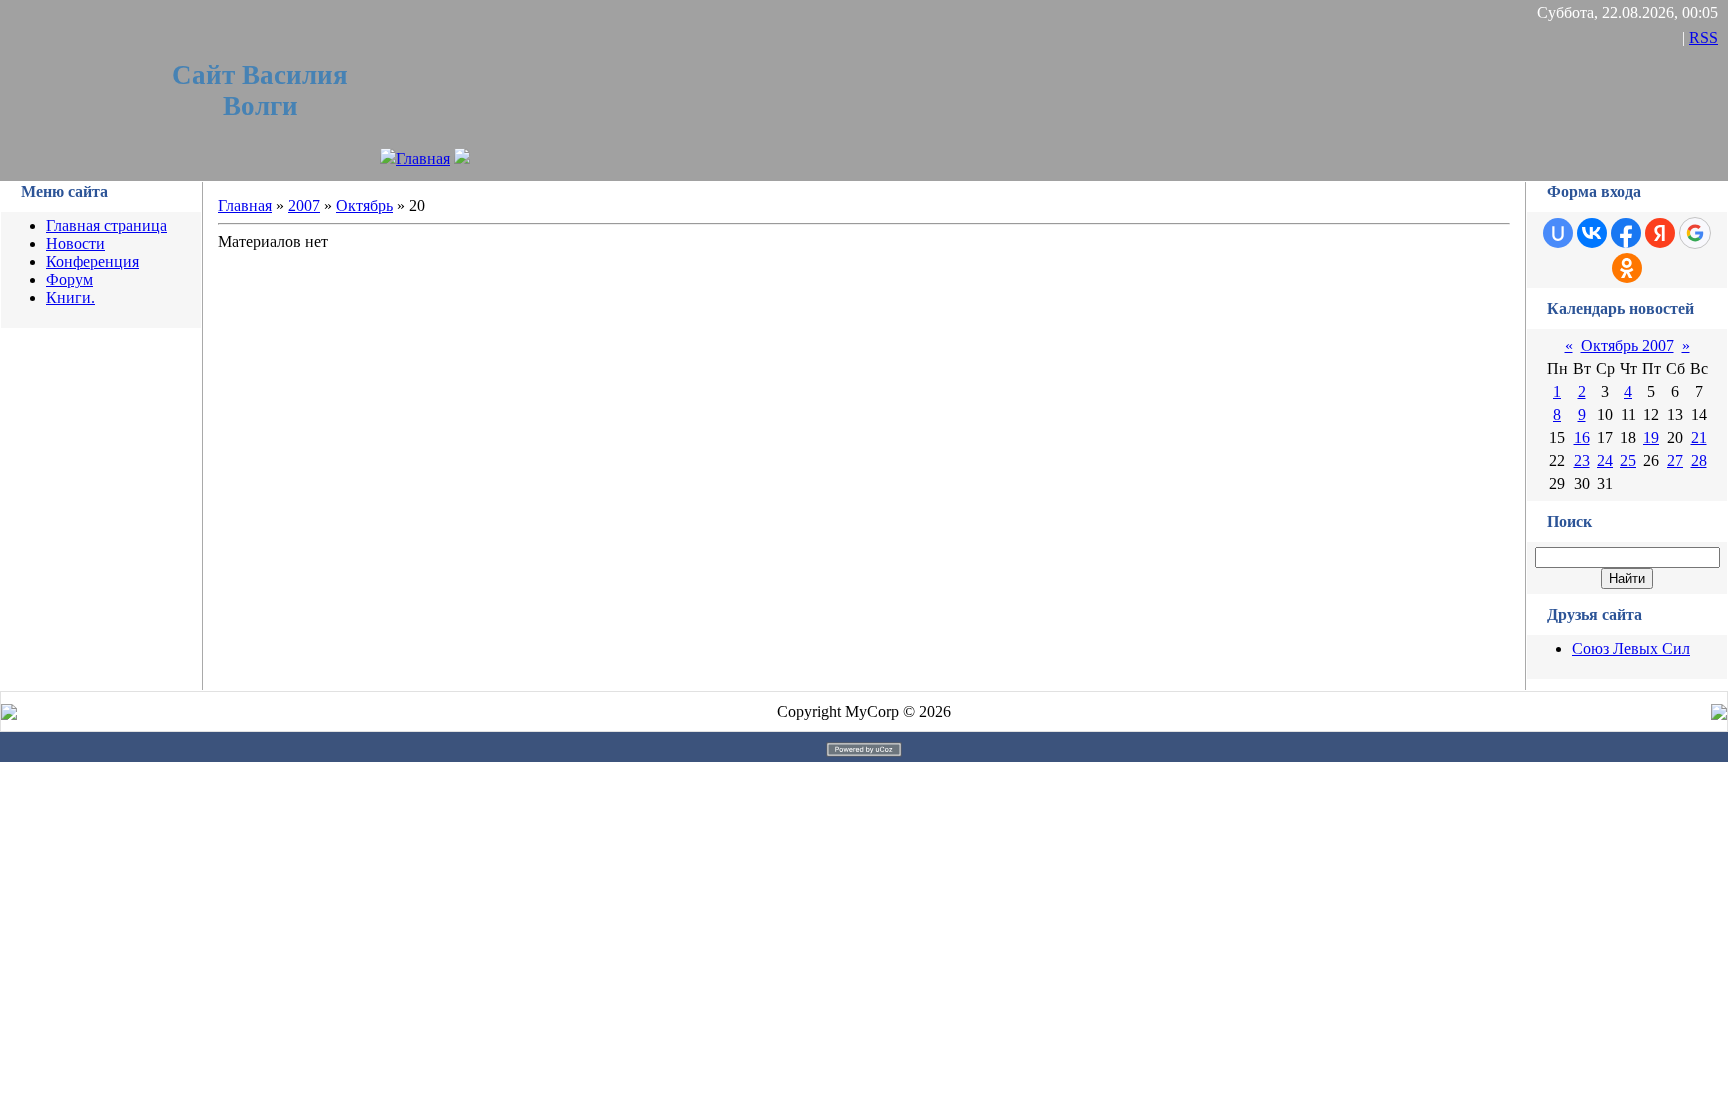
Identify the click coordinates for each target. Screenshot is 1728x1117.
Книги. (70, 297)
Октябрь (364, 205)
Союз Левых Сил (1631, 648)
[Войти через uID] (1558, 233)
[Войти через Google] (1695, 233)
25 (1628, 460)
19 (1651, 437)
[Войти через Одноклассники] (1627, 268)
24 (1605, 460)
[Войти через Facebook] (1626, 233)
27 (1675, 460)
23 (1582, 460)
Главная (423, 158)
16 (1582, 437)
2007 (304, 205)
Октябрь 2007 (1627, 345)
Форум (69, 279)
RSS (1703, 37)
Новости (75, 243)
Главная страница (106, 225)
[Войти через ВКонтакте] (1592, 233)
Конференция (92, 261)
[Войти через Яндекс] (1660, 233)
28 (1699, 460)
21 (1699, 437)
